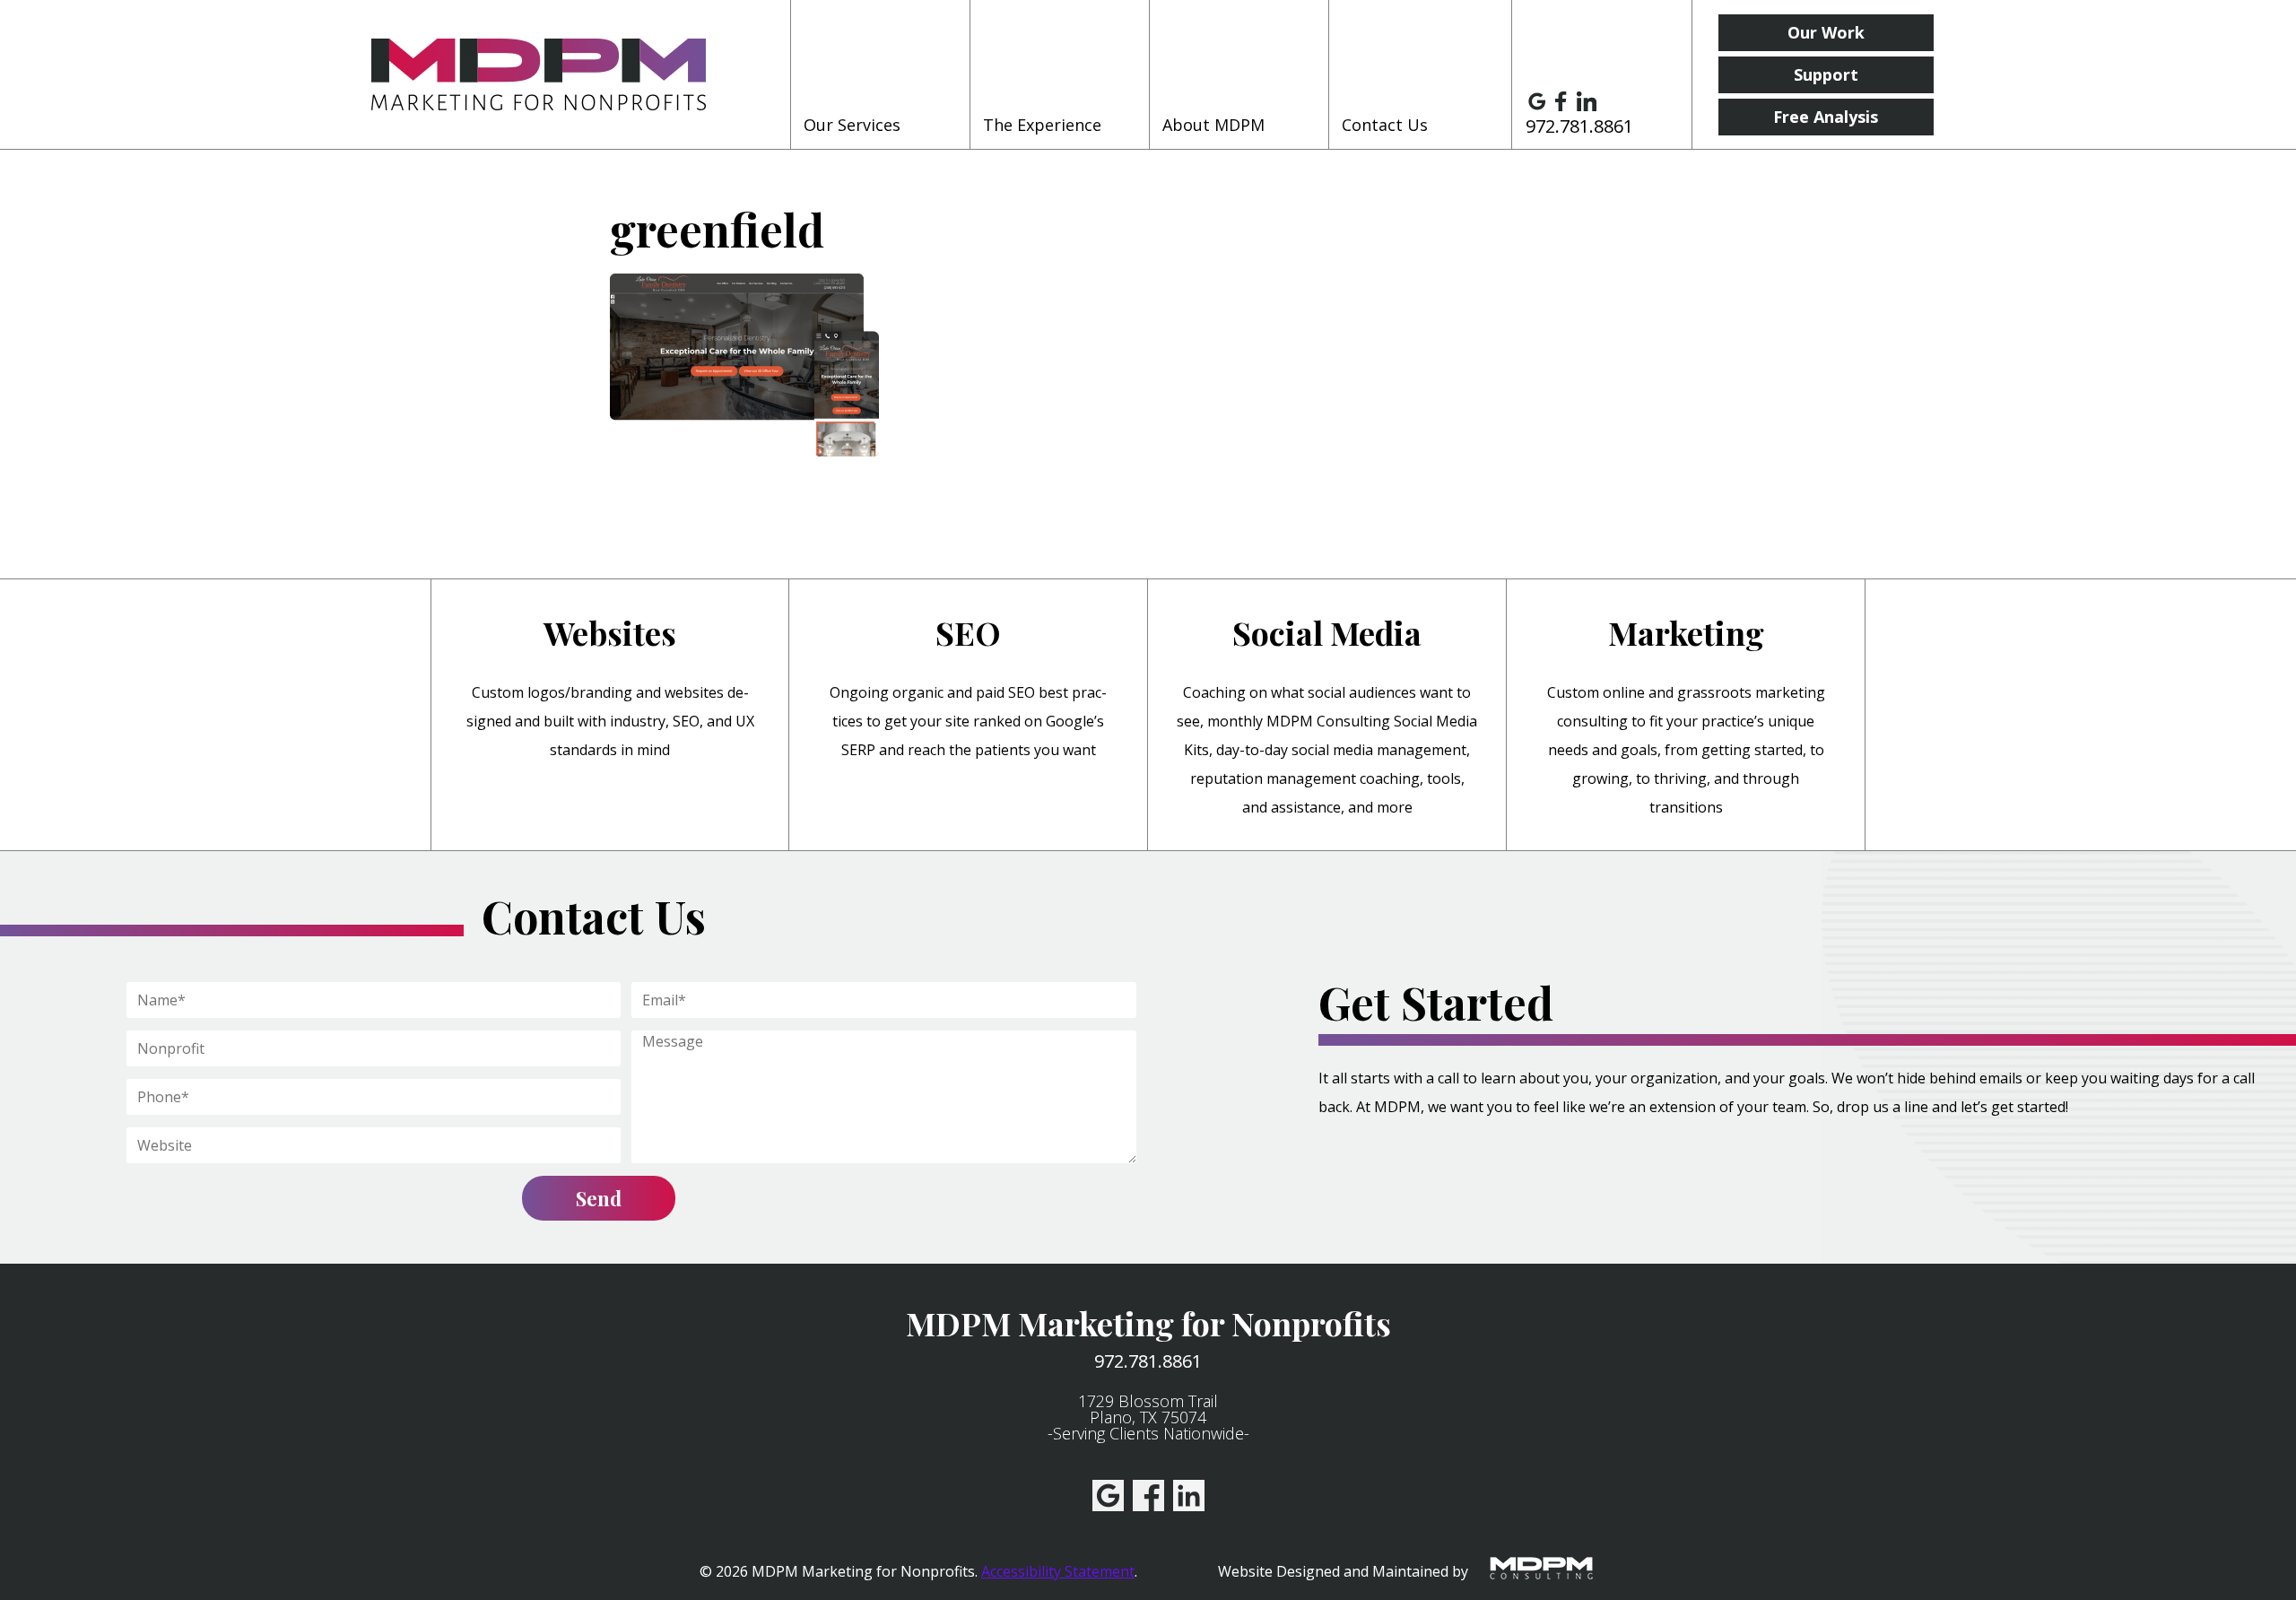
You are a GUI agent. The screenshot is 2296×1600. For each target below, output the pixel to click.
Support (1826, 74)
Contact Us (1385, 125)
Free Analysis (1826, 117)
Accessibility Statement (1058, 1571)
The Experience (1042, 125)
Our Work (1826, 32)
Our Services (852, 125)
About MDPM (1213, 125)
